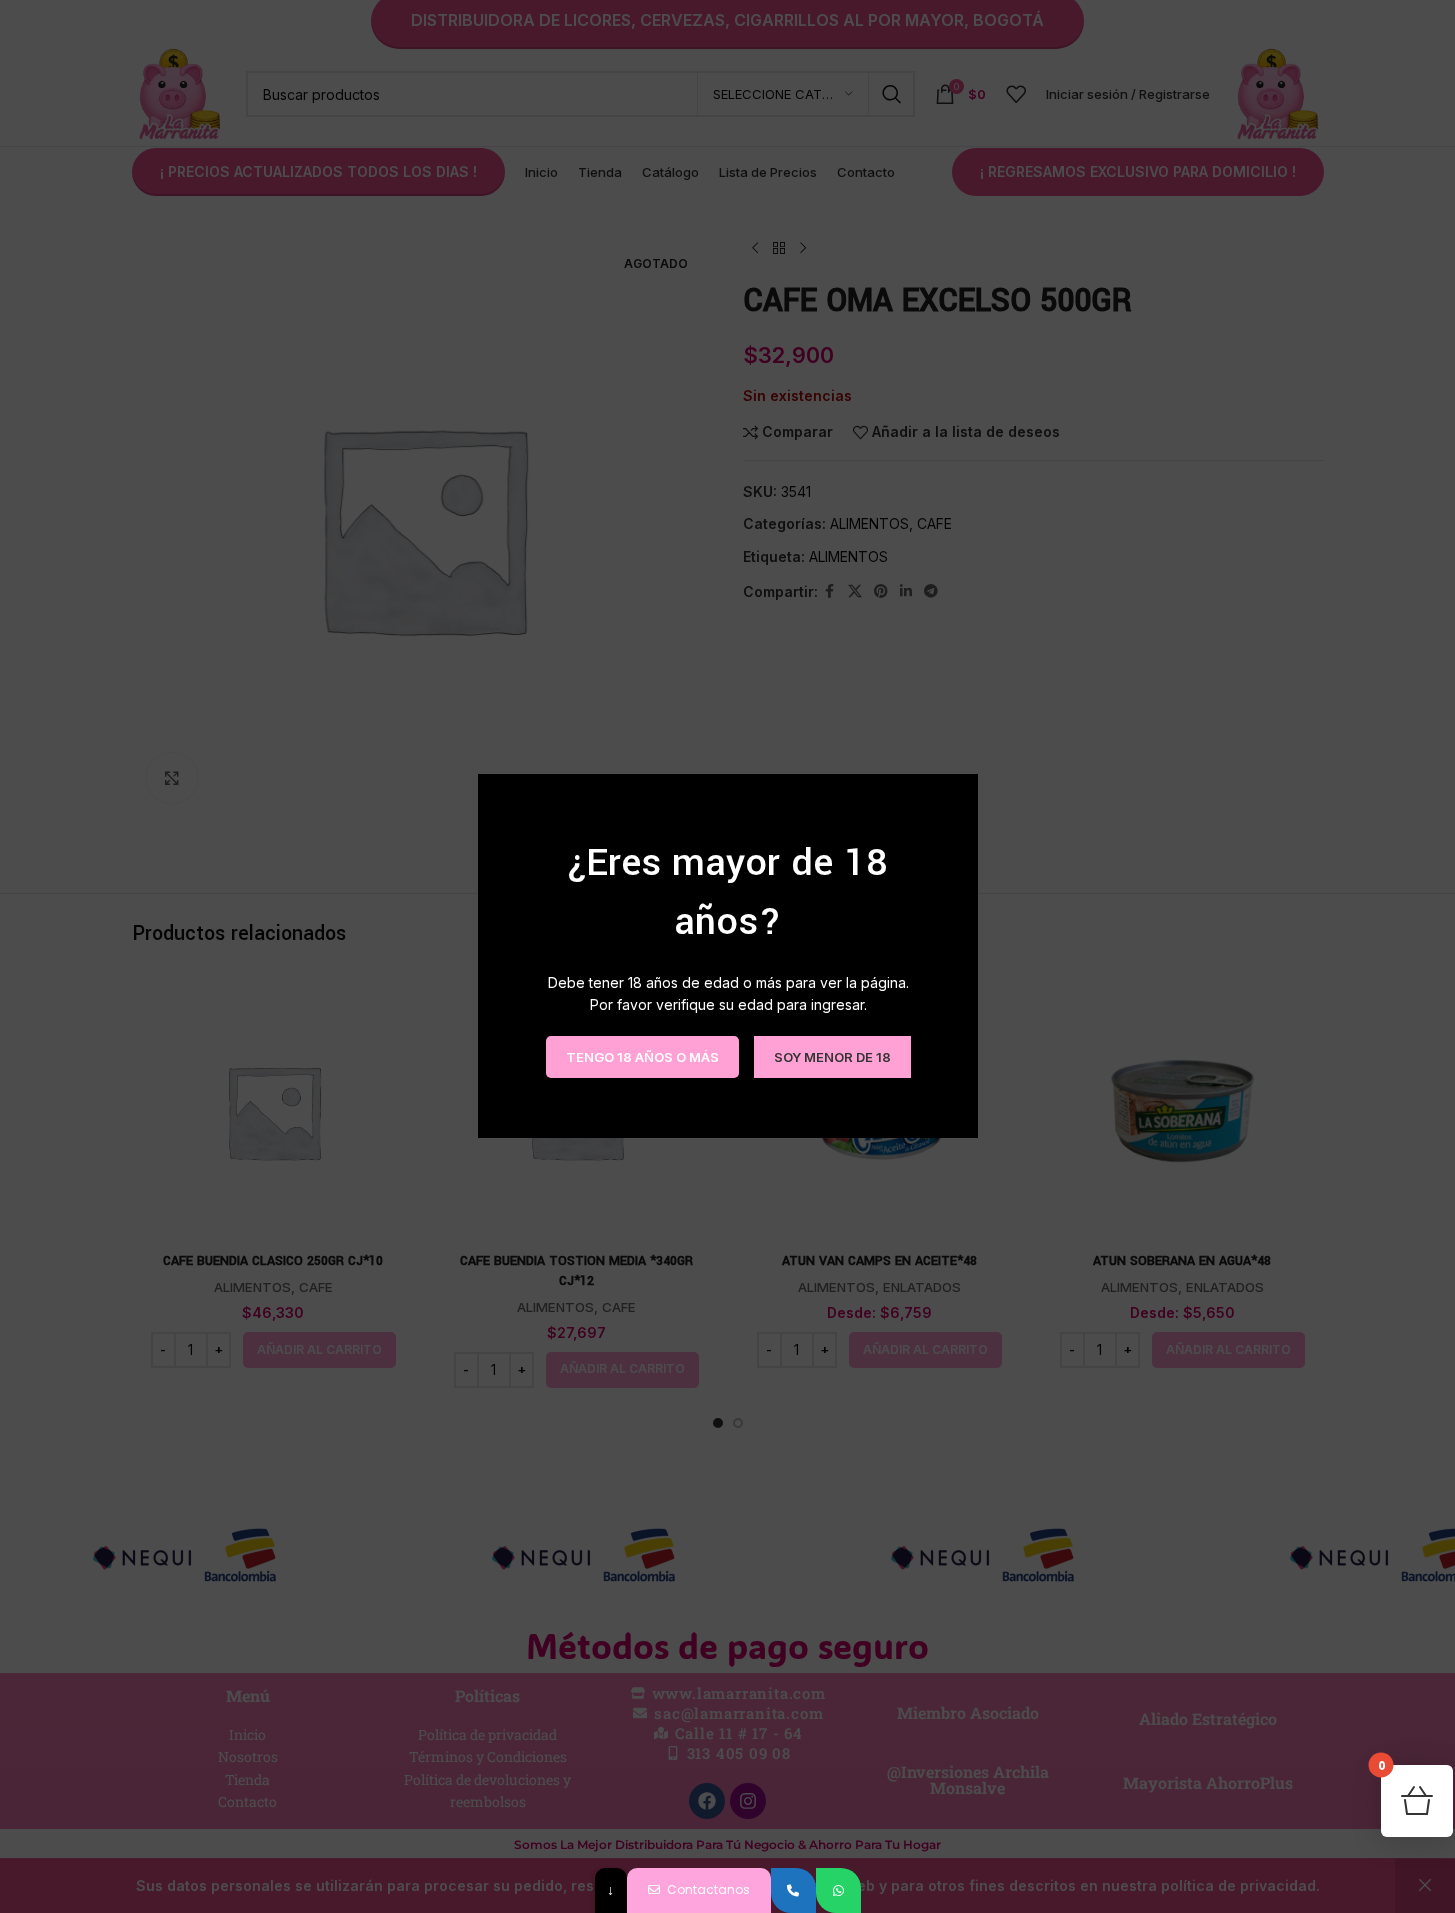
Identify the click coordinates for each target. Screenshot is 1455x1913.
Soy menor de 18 (831, 1057)
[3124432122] (793, 1890)
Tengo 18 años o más (641, 1057)
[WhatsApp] (838, 1890)
